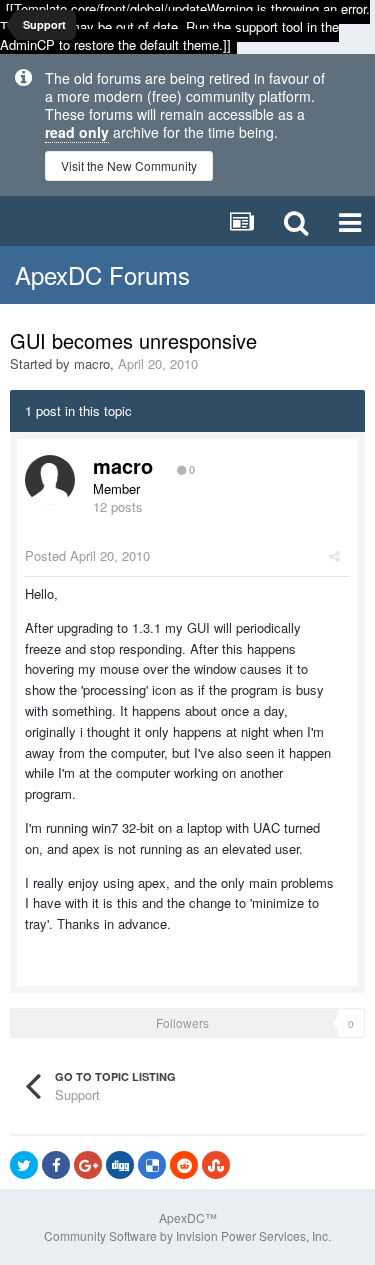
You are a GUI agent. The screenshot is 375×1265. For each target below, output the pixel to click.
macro (92, 363)
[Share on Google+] (88, 1165)
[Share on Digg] (120, 1165)
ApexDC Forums (102, 274)
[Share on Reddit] (184, 1165)
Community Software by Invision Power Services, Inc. (187, 1235)
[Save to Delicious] (152, 1165)
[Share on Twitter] (24, 1165)
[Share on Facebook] (56, 1165)
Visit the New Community (129, 165)
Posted (87, 555)
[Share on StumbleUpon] (216, 1165)
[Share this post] (334, 555)
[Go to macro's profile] (50, 480)
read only (77, 132)
